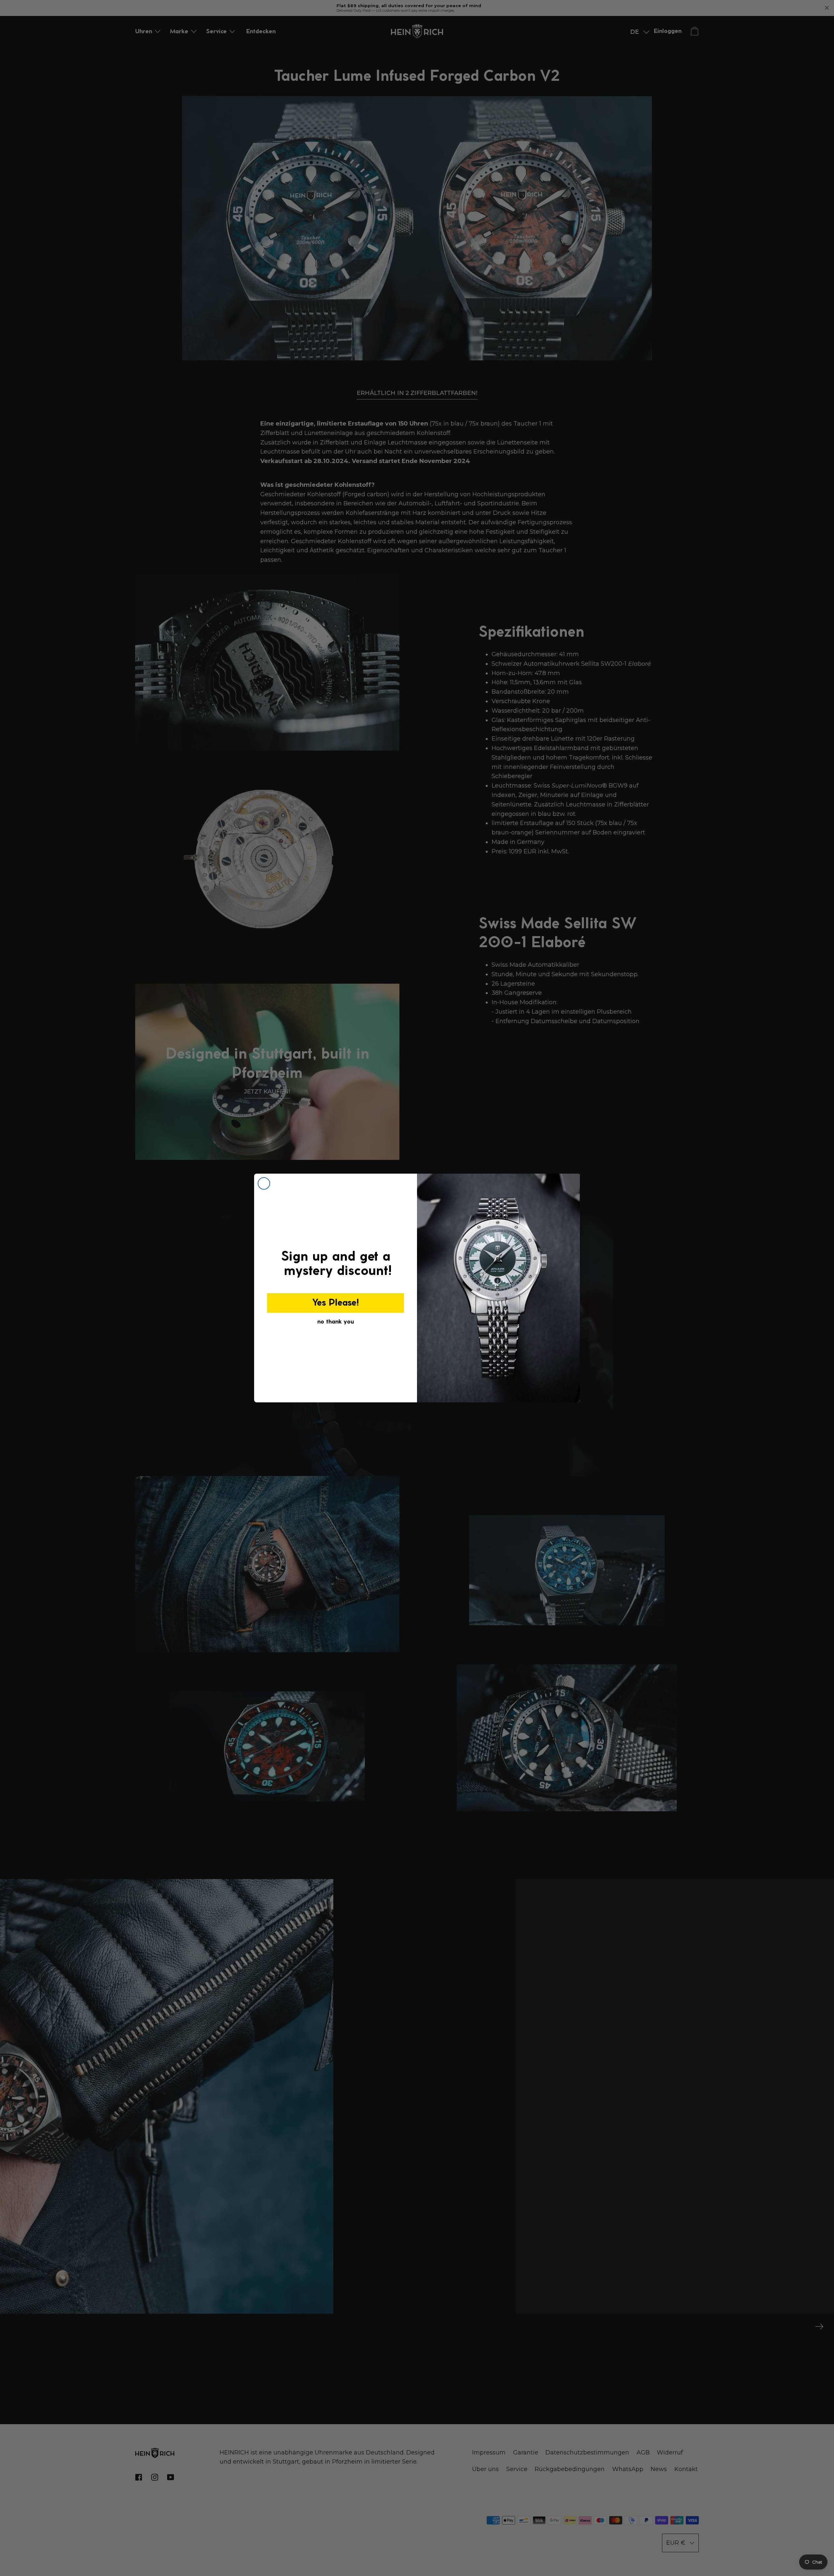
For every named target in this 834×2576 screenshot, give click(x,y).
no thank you (336, 1322)
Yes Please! (336, 1303)
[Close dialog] (264, 1183)
